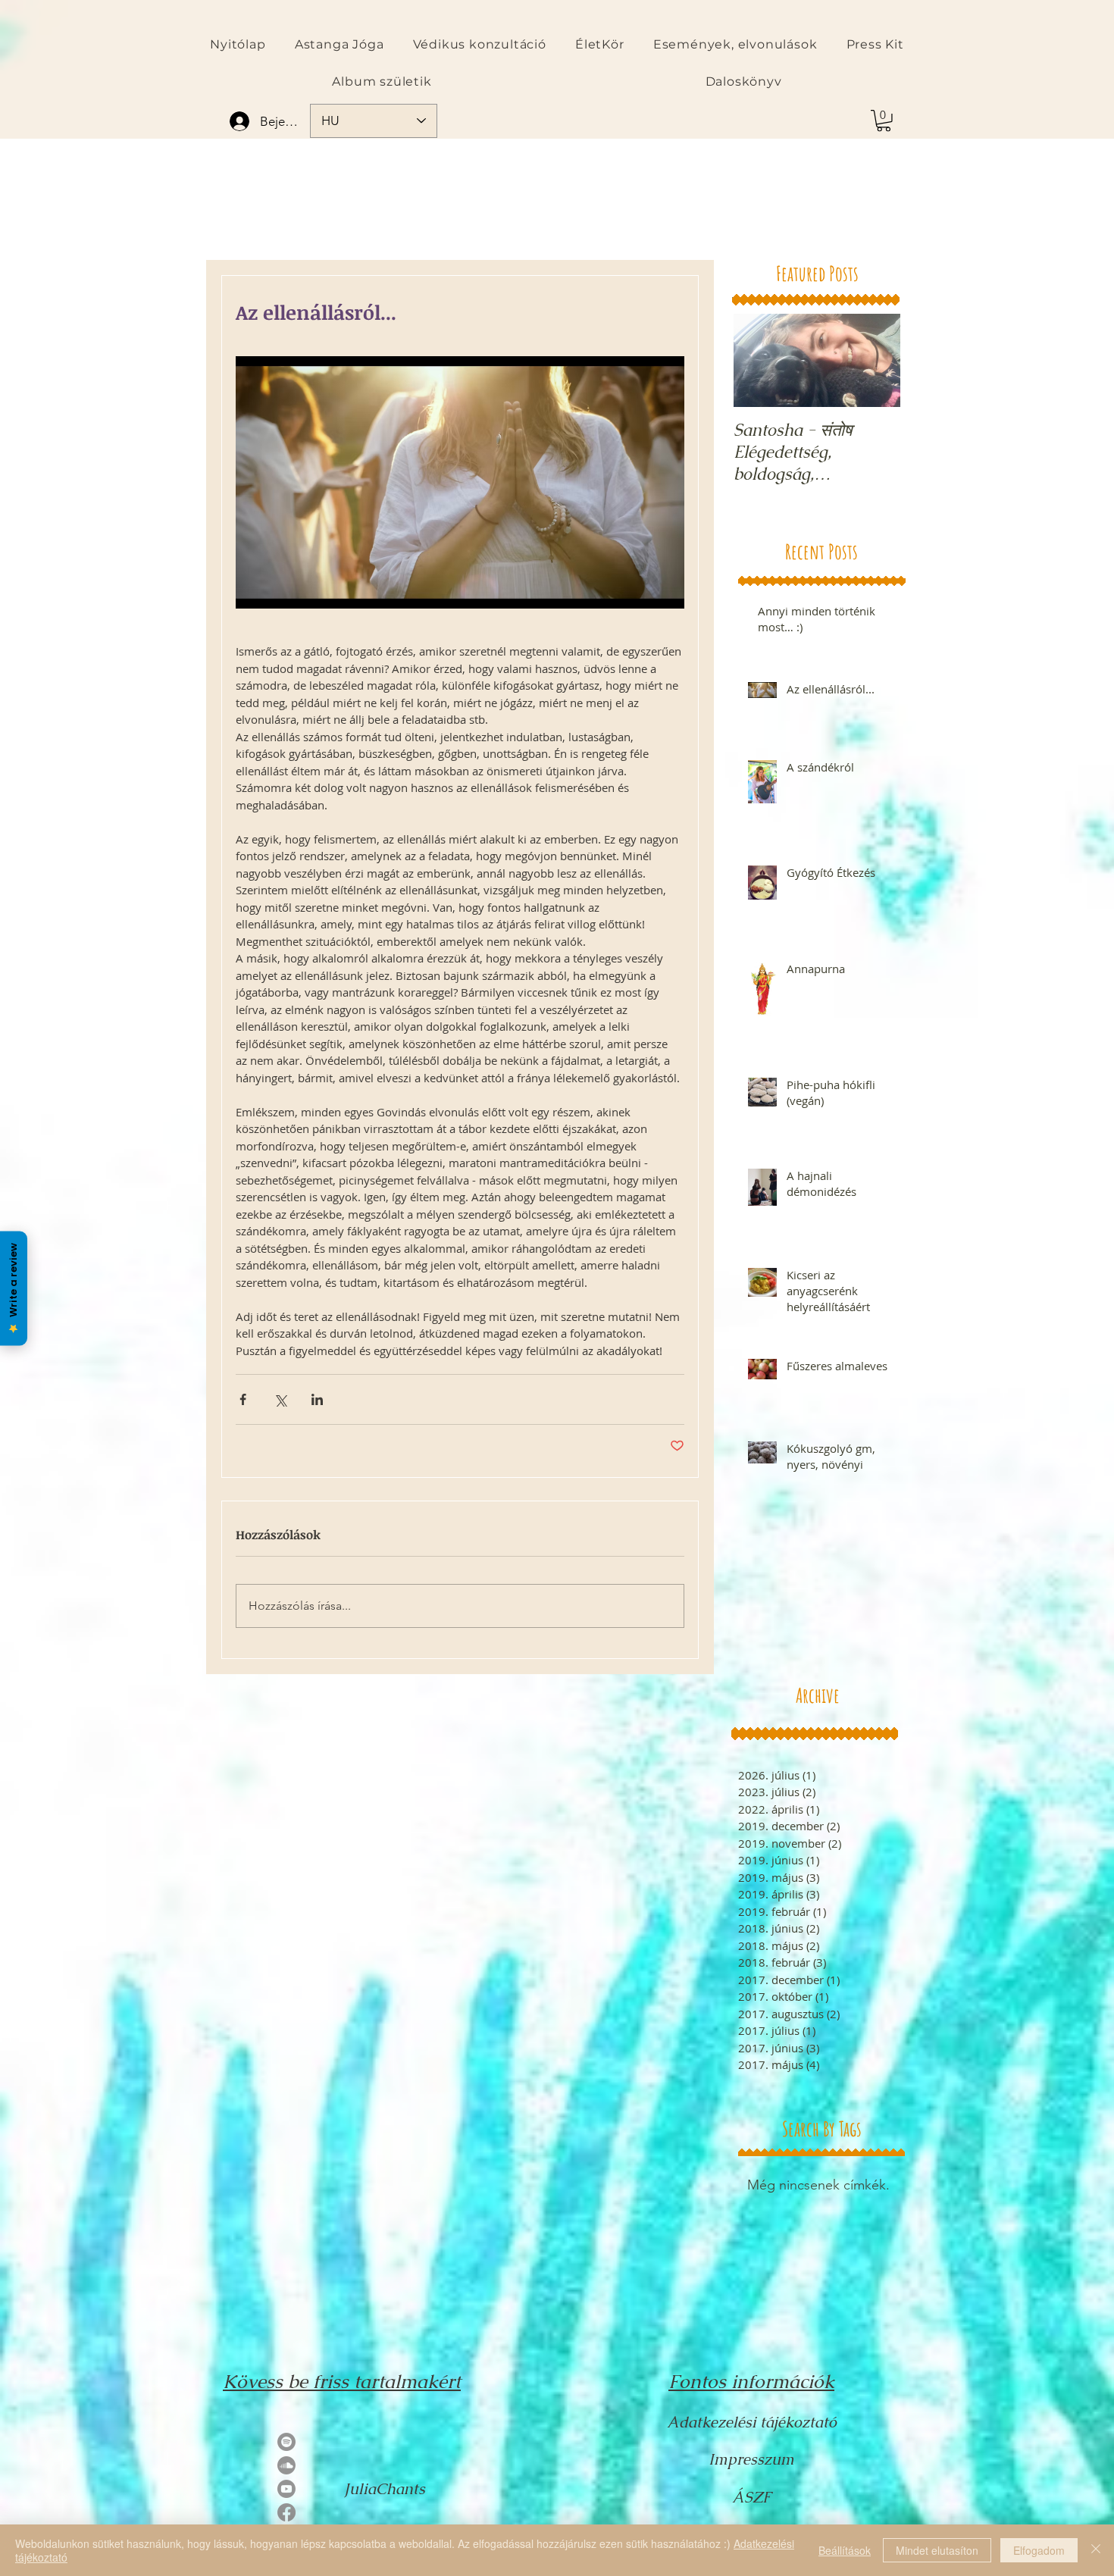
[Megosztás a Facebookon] (243, 1399)
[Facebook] (286, 2512)
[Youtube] (286, 2489)
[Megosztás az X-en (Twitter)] (280, 1399)
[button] (884, 121)
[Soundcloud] (286, 2465)
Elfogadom (1039, 2550)
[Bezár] (1096, 2550)
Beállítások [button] (845, 2550)
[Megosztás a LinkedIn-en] (317, 1399)
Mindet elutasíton (937, 2550)
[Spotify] (286, 2442)
